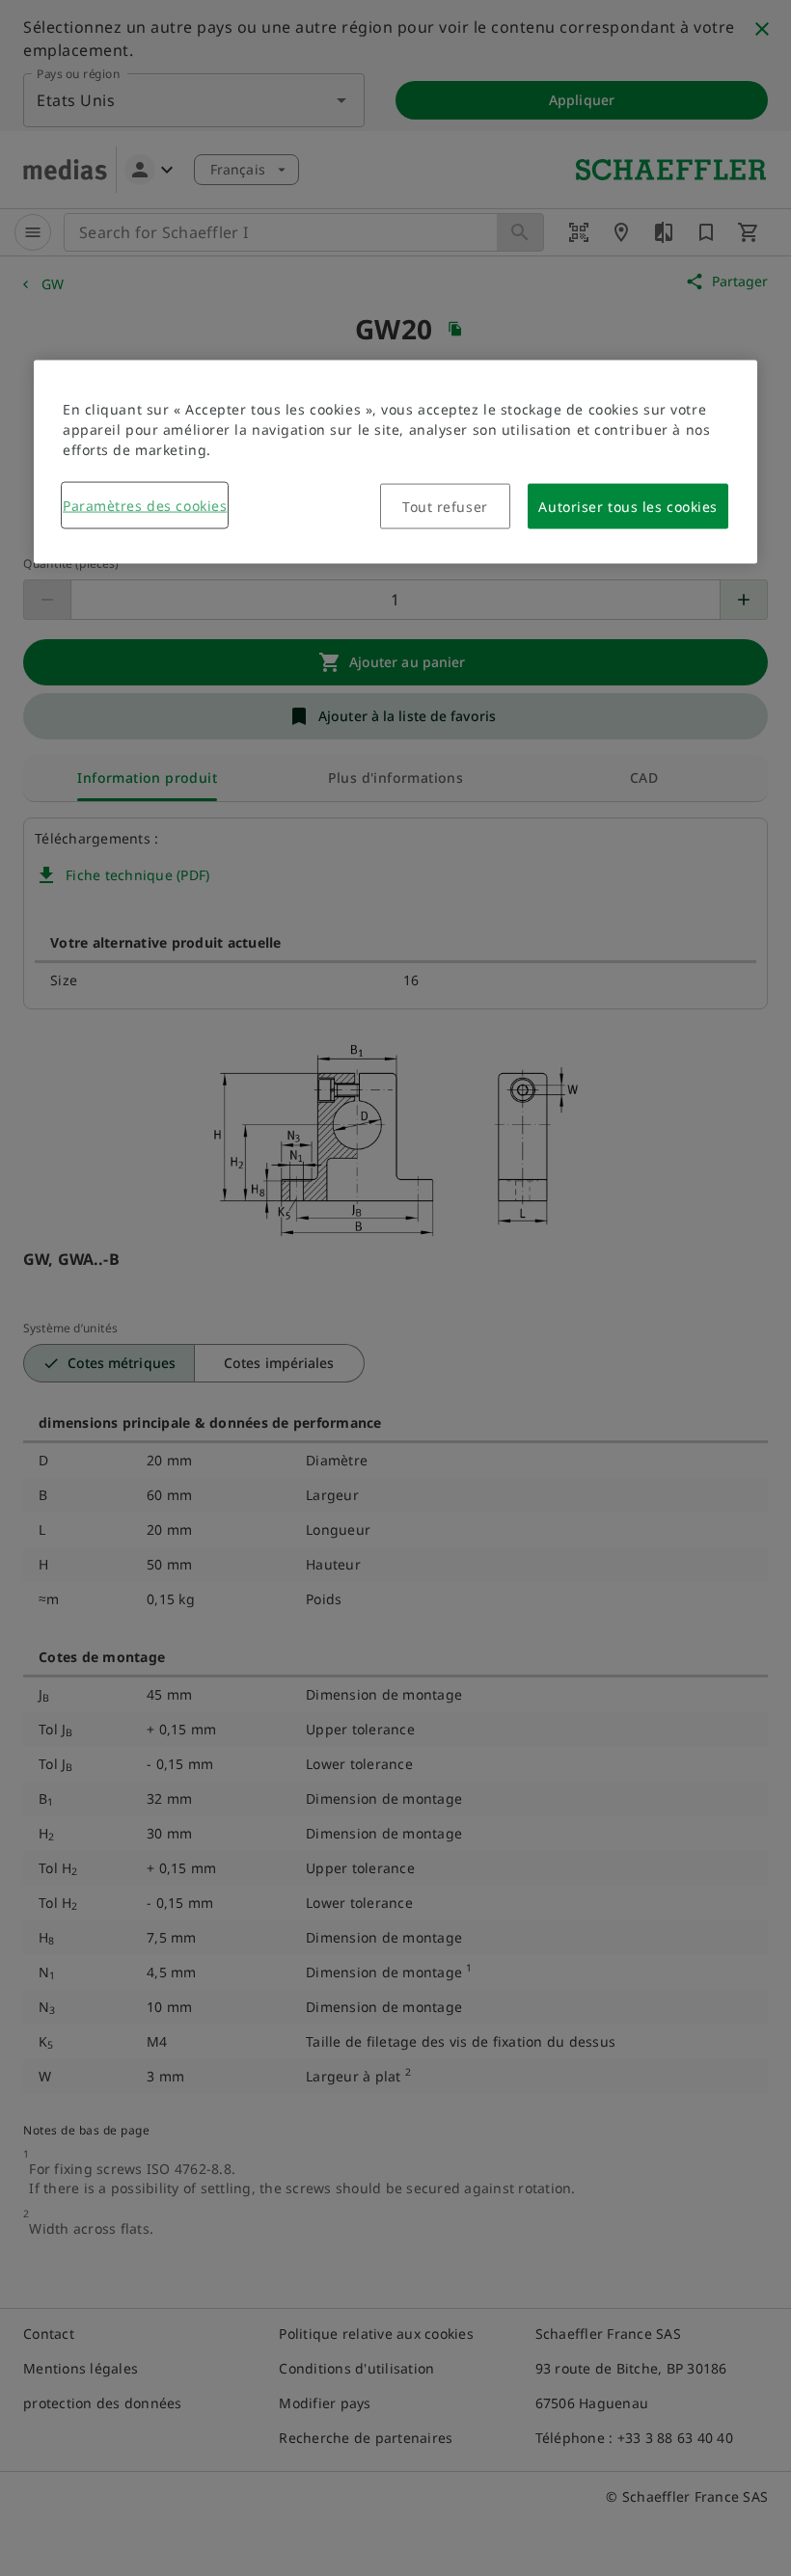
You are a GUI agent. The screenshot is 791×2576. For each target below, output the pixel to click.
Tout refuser (445, 506)
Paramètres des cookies (145, 505)
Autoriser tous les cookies (628, 506)
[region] (395, 461)
